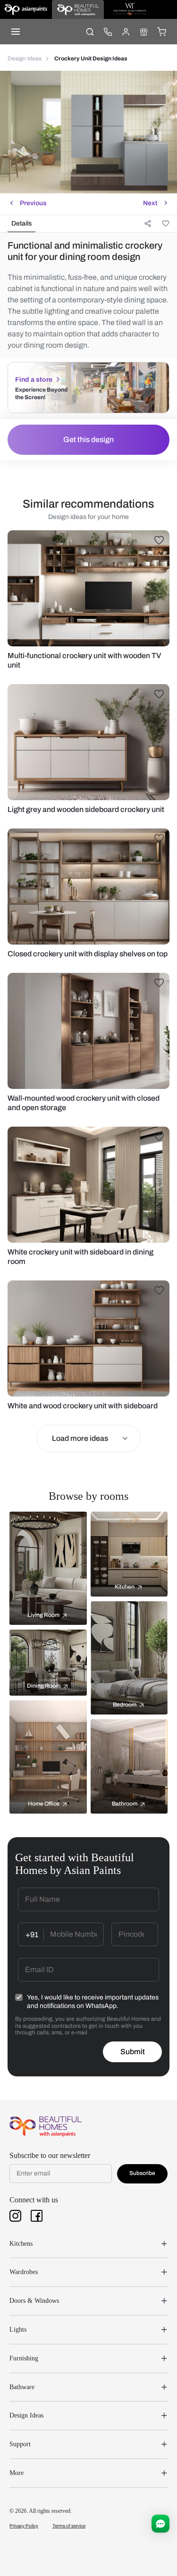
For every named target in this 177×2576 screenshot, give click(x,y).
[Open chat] (160, 2524)
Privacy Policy (24, 2526)
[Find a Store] (143, 32)
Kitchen (125, 1587)
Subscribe (142, 2173)
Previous (33, 203)
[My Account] (126, 32)
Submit (133, 2052)
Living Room (43, 1615)
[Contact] (108, 32)
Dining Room (44, 1686)
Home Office (44, 1804)
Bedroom (125, 1705)
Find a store (34, 380)
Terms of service (69, 2526)
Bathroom (125, 1804)
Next (150, 203)
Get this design (88, 439)
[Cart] (161, 32)
